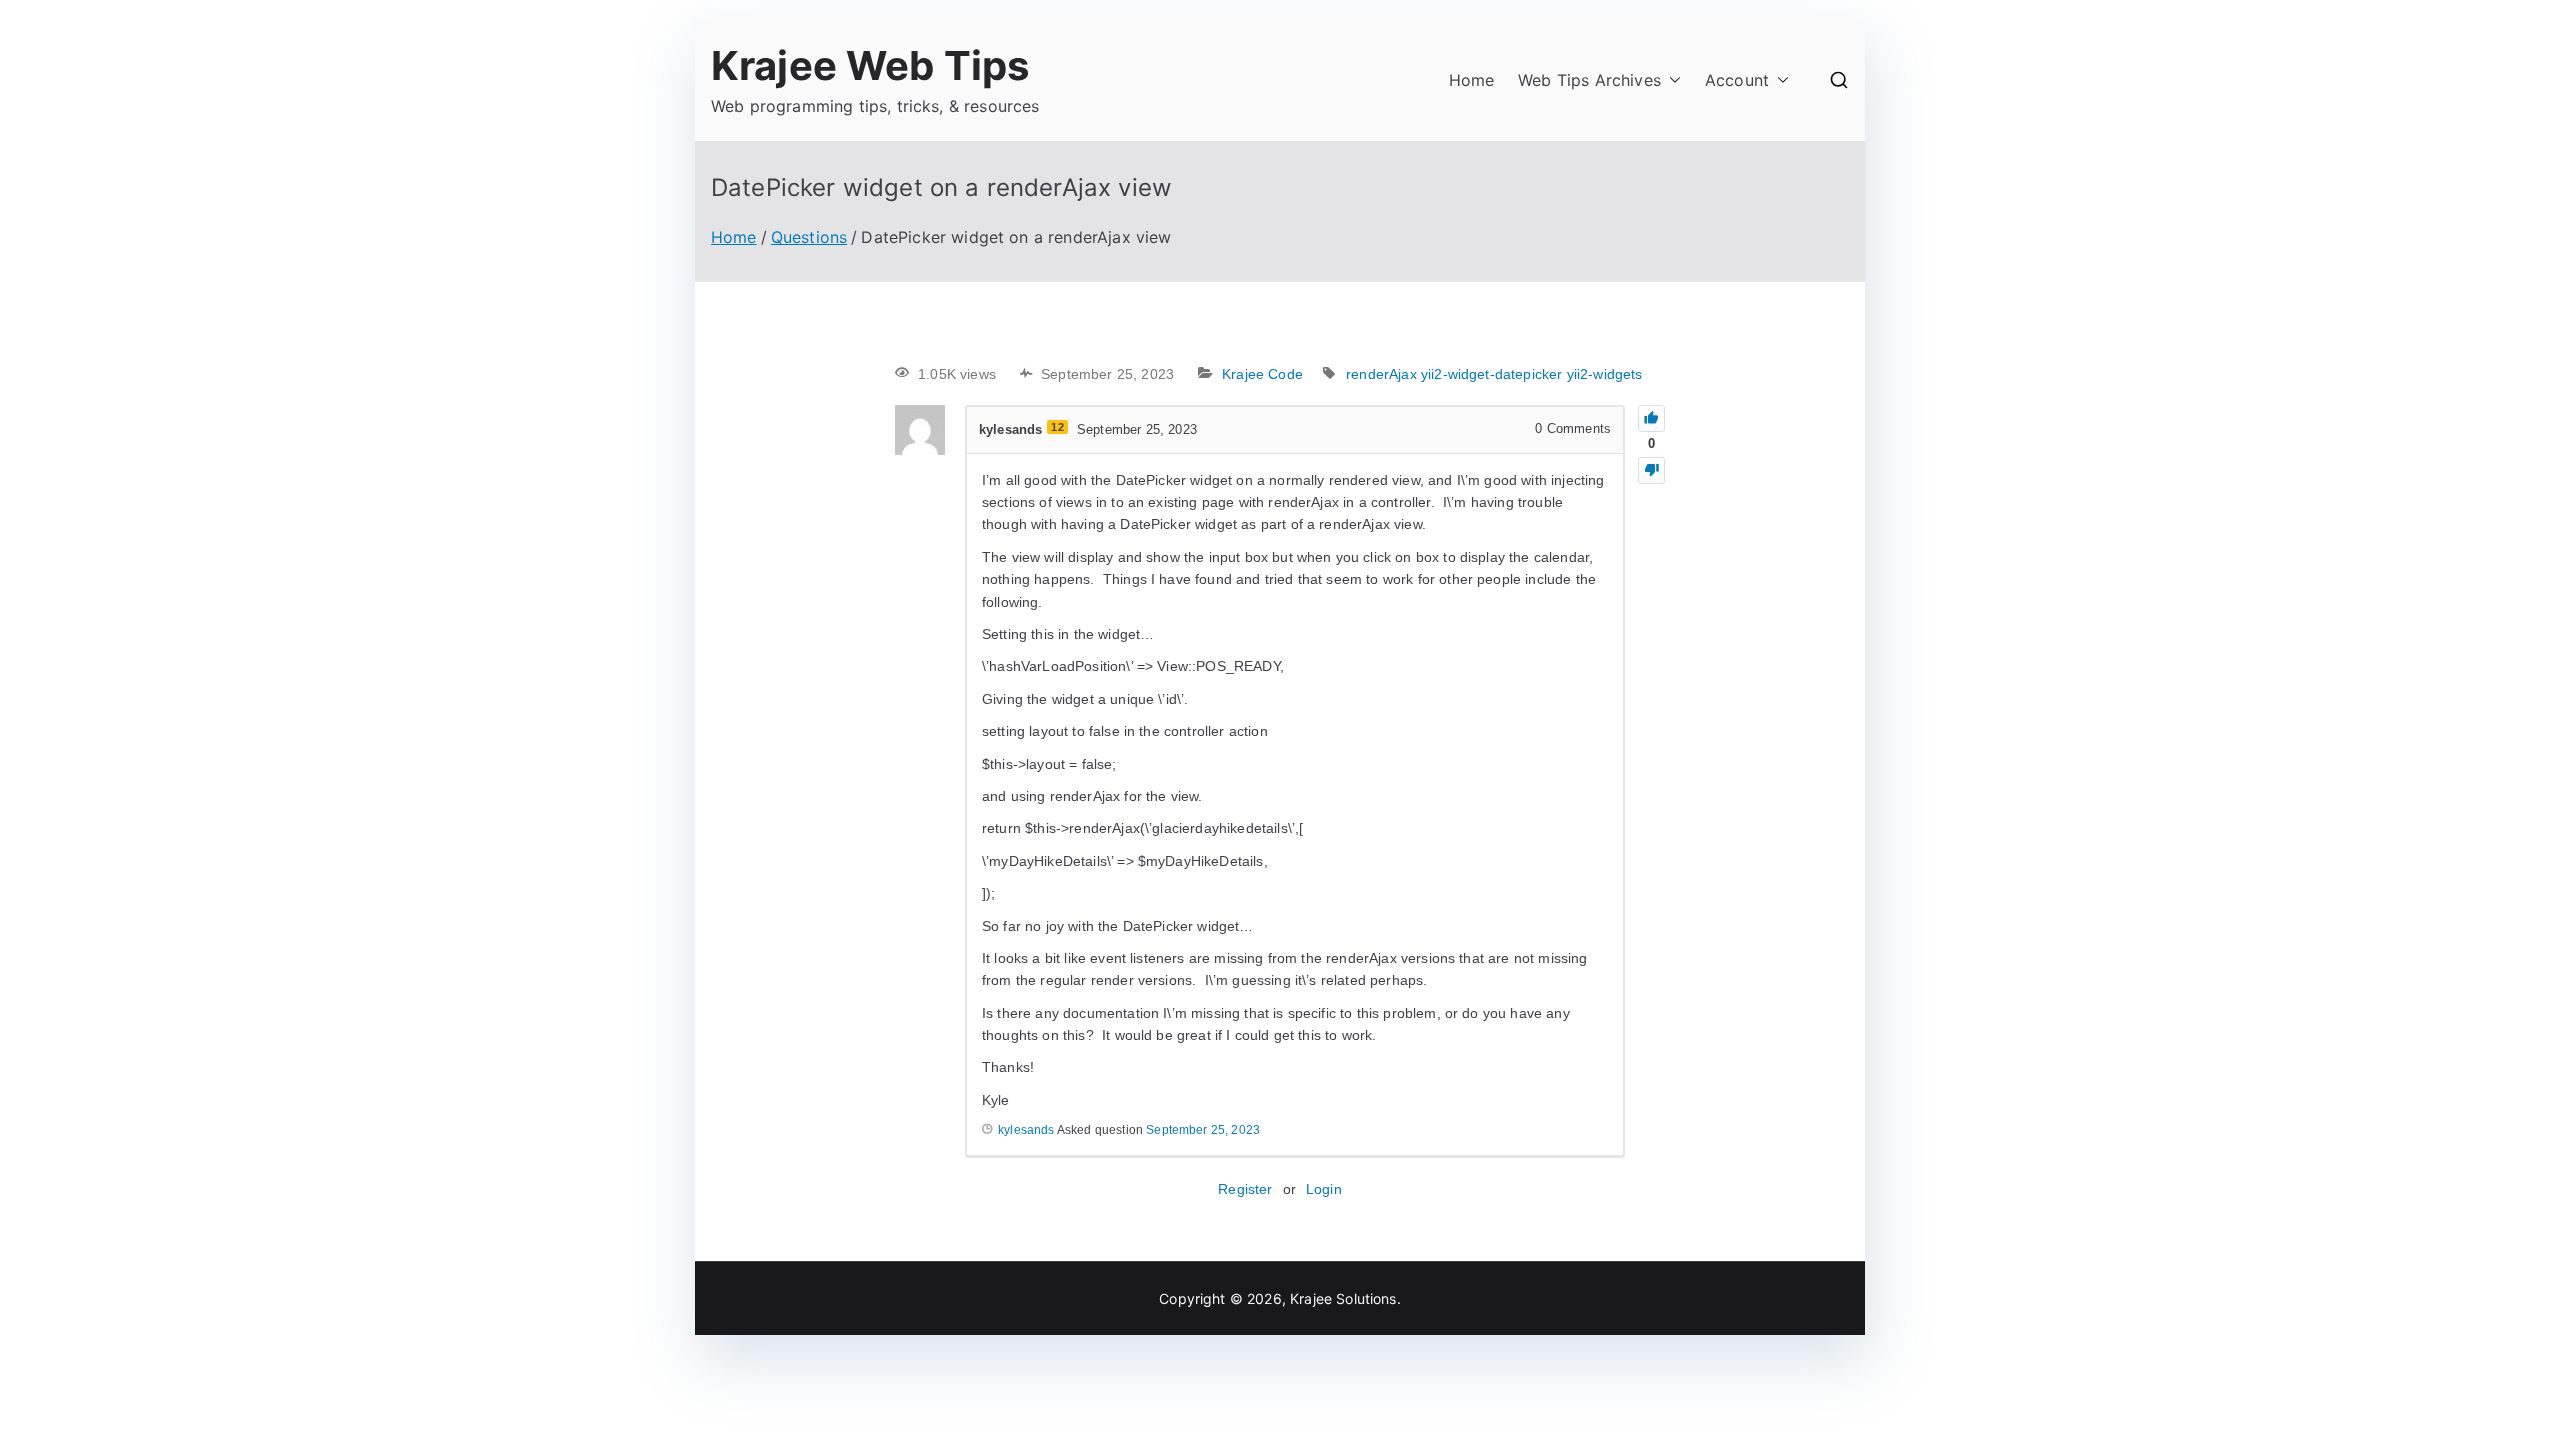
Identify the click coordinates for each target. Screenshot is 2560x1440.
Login (1324, 1189)
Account (1737, 80)
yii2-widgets (1605, 374)
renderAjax (1381, 374)
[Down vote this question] (1651, 470)
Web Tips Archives (1589, 80)
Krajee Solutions (1343, 1298)
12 (1057, 427)
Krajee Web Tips (870, 65)
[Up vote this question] (1651, 418)
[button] (1671, 80)
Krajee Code (1262, 374)
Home (1472, 80)
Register (1245, 1189)
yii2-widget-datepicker (1492, 374)
